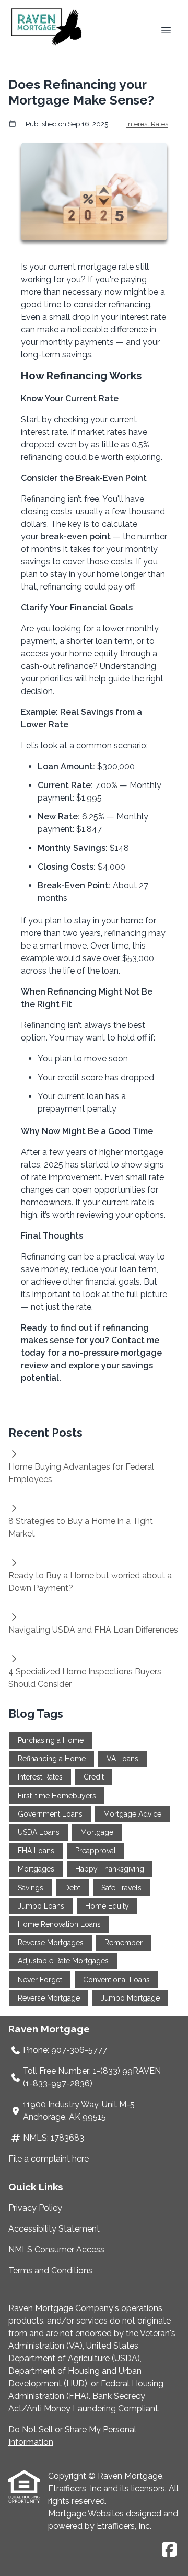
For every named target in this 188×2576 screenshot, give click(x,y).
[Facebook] (169, 2550)
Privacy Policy (35, 2208)
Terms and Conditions (50, 2271)
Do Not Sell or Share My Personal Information (72, 2436)
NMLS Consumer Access (56, 2250)
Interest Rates (147, 124)
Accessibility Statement (54, 2229)
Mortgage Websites (87, 2514)
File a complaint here (49, 2159)
